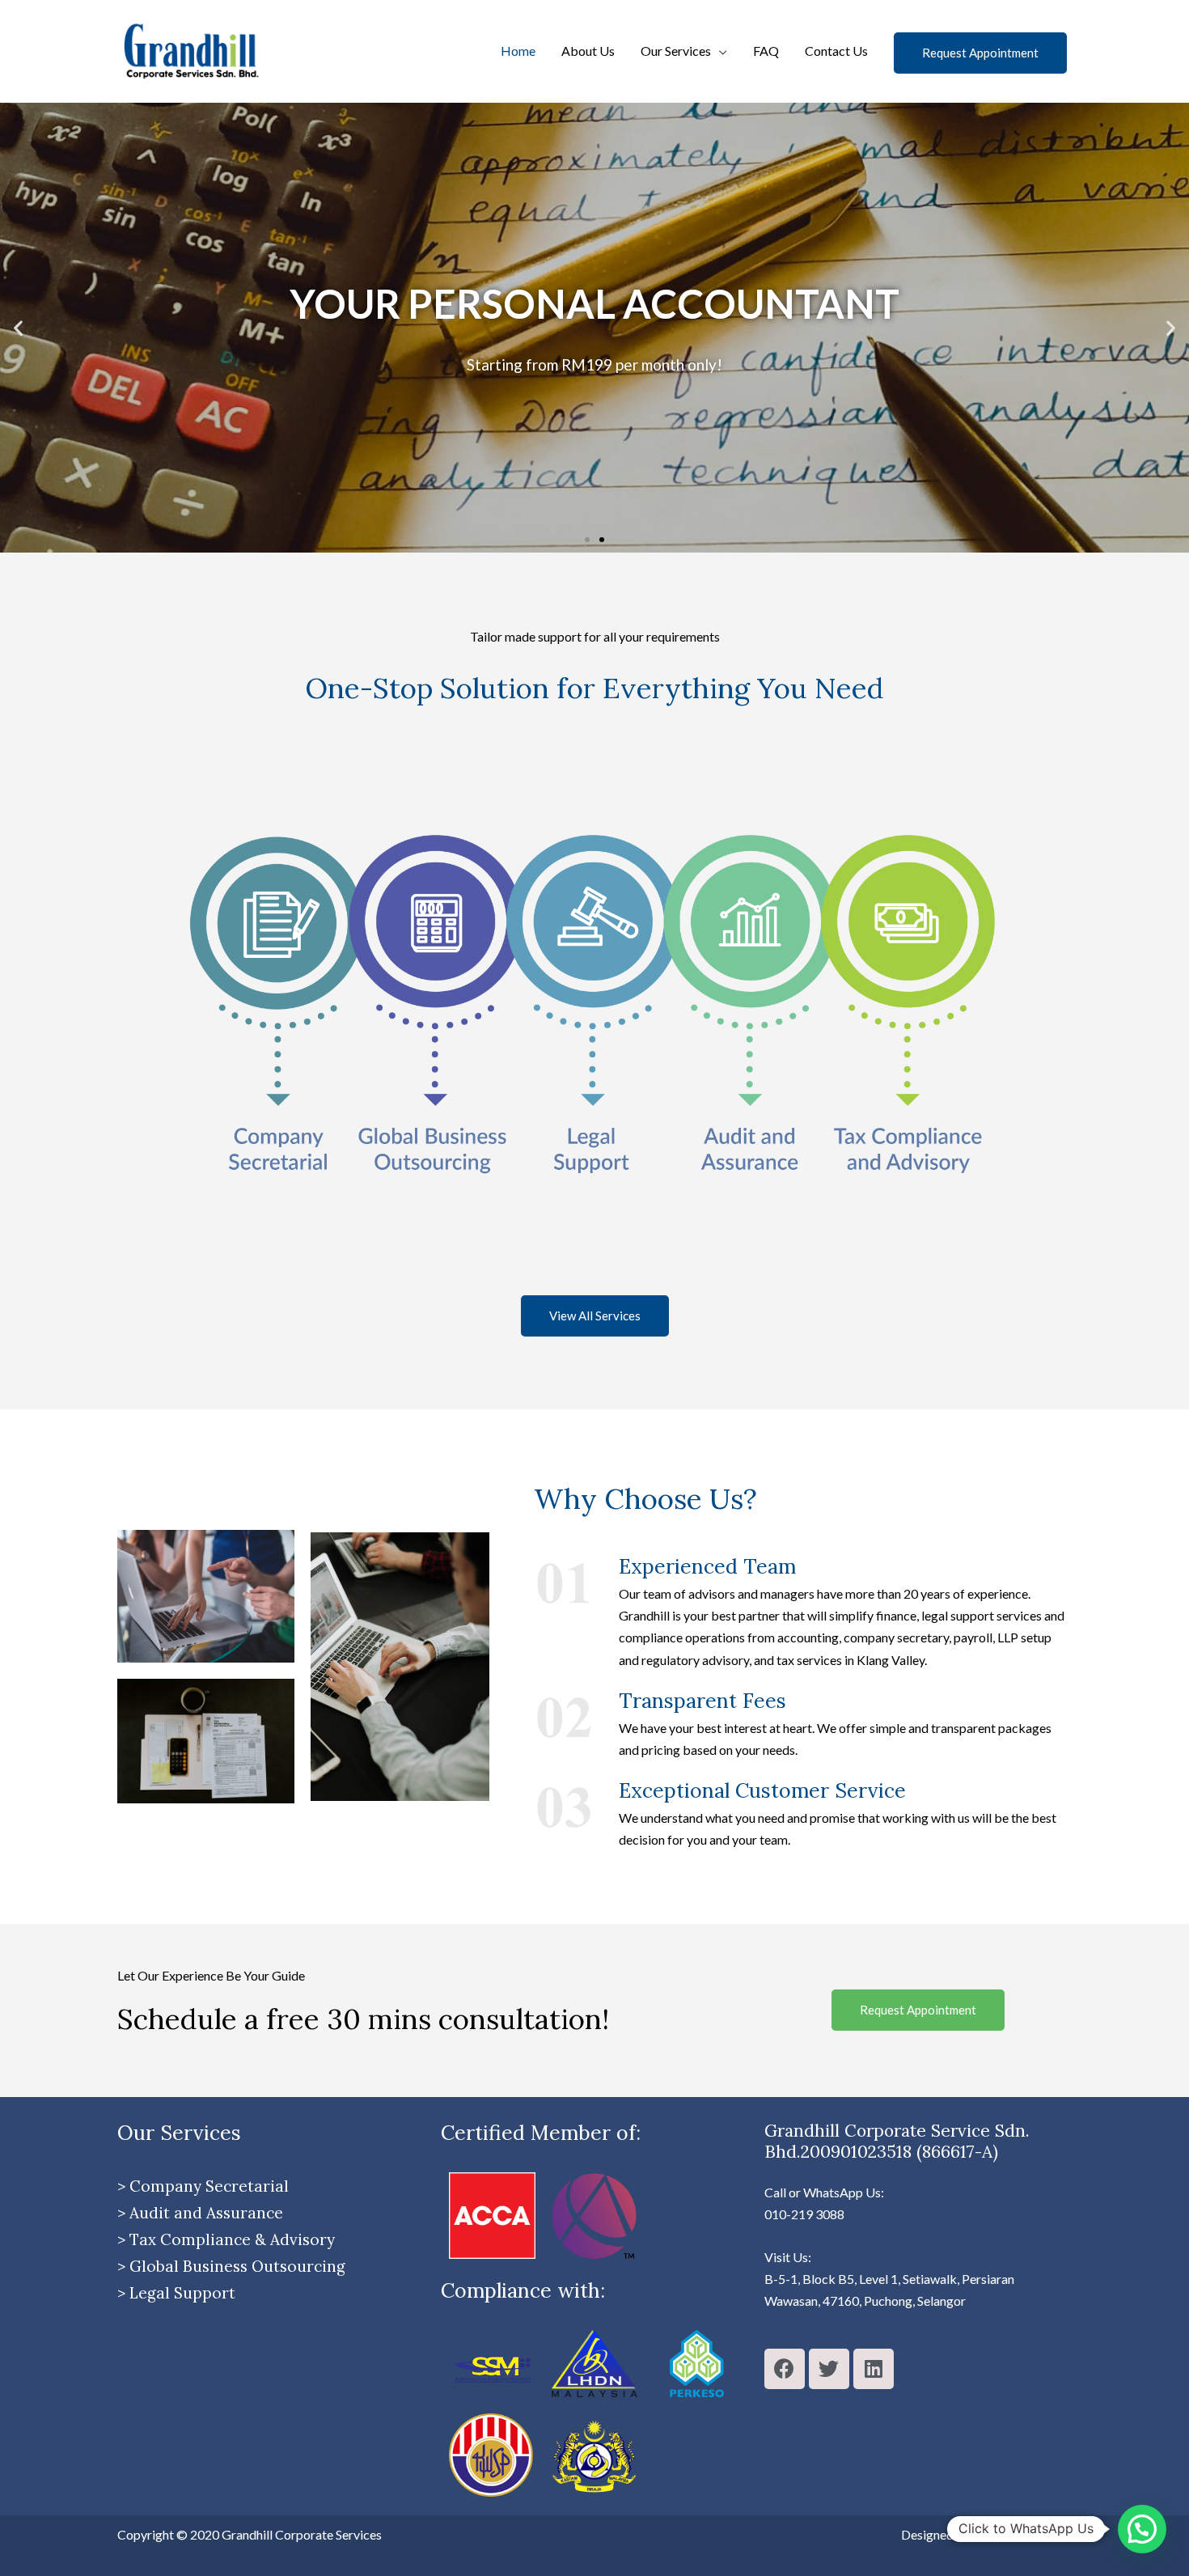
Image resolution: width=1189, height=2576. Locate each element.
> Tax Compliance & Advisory (226, 2239)
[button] (587, 540)
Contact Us (836, 51)
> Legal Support (176, 2293)
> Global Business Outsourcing (231, 2266)
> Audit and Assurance (200, 2213)
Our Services (676, 51)
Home (518, 51)
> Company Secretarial (203, 2186)
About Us (588, 51)
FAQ (766, 51)
